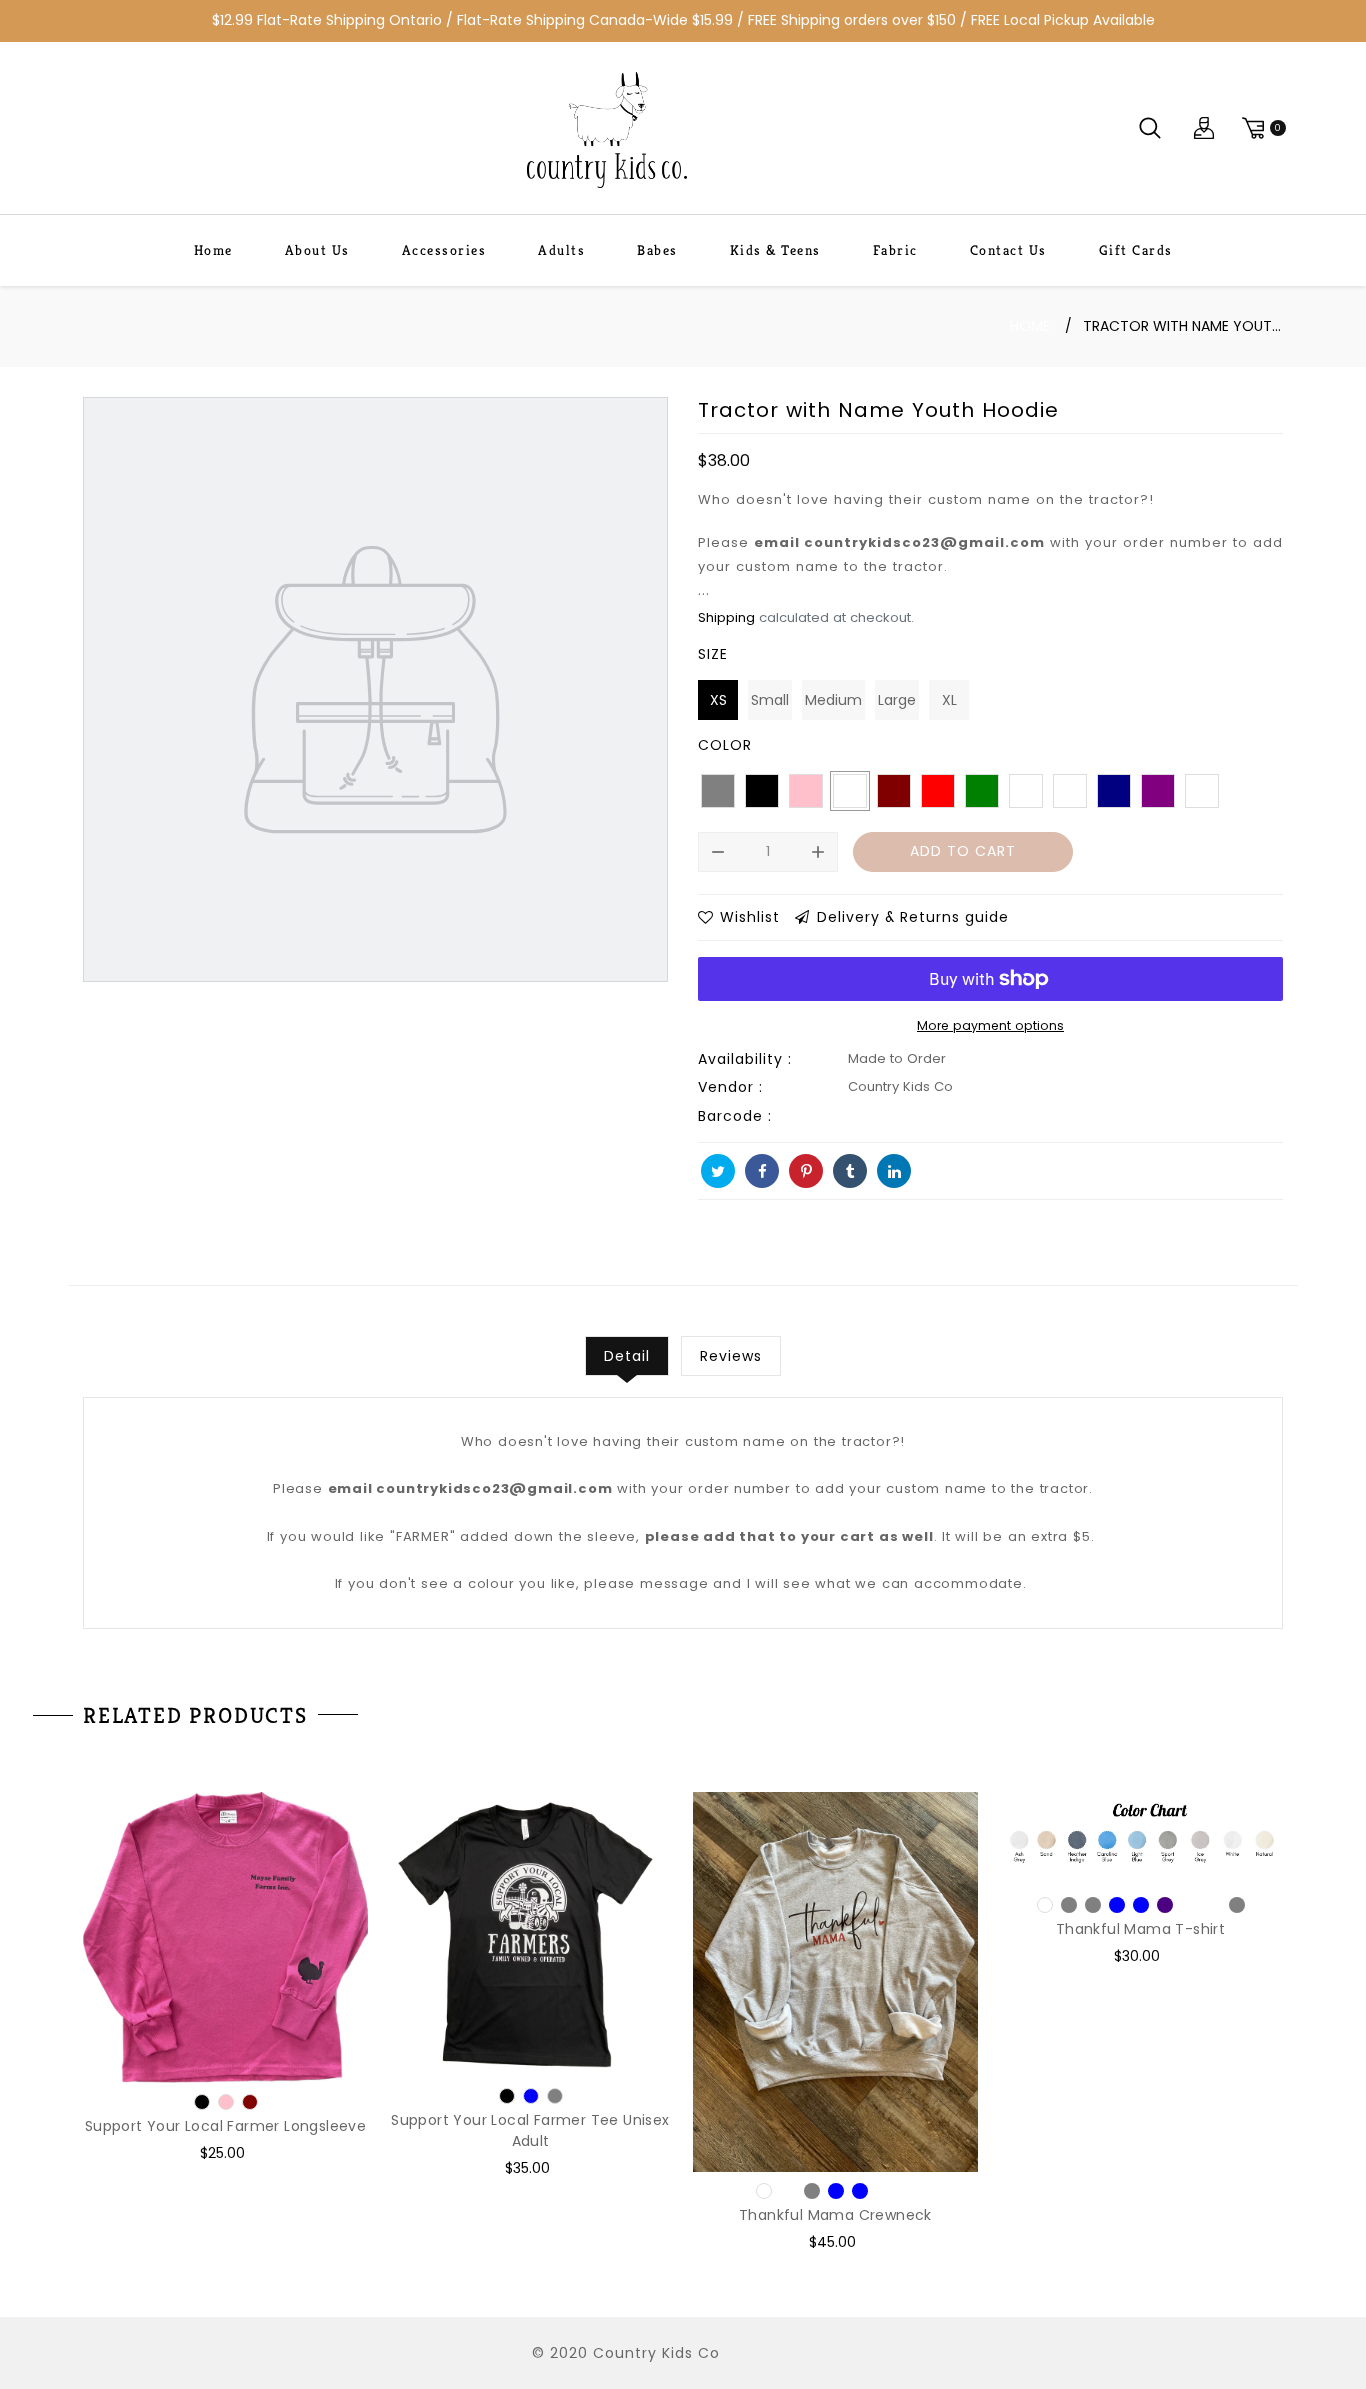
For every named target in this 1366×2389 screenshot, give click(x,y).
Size (713, 654)
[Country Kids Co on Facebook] (762, 1171)
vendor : (730, 1087)
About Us (317, 250)
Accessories (444, 250)
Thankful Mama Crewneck (835, 2215)
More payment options (990, 1025)
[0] (1261, 128)
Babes (657, 250)
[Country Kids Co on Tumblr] (850, 1171)
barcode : (735, 1116)
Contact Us (1008, 250)
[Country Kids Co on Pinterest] (806, 1171)
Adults (561, 250)
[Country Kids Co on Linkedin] (894, 1171)
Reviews (731, 1356)
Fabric (895, 250)
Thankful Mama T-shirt (1140, 1929)
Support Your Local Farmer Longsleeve (225, 2126)
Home (213, 250)
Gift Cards (1136, 250)
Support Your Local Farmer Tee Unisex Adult (530, 2130)
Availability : (745, 1059)
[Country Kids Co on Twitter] (718, 1171)
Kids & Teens (775, 250)
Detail (627, 1356)
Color (725, 745)
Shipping (726, 617)
